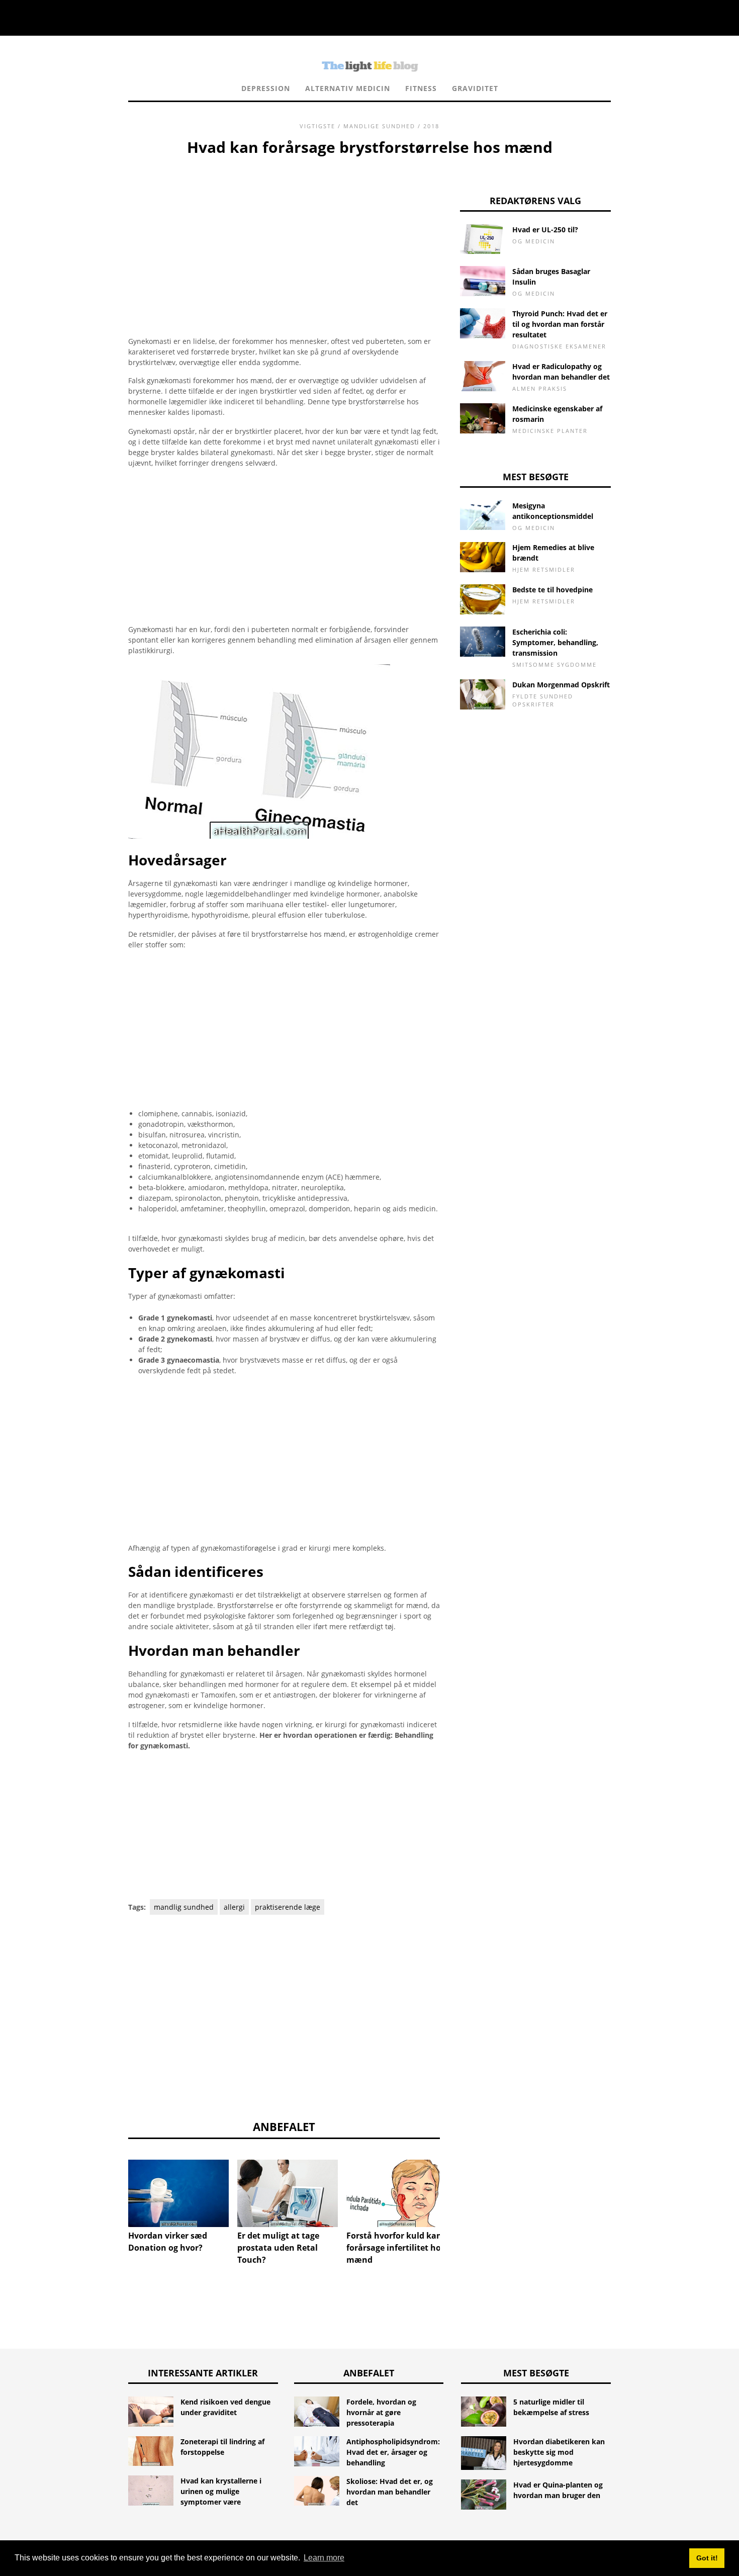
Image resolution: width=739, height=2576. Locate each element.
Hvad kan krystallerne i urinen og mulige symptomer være (221, 2491)
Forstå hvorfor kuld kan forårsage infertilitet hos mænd (396, 2248)
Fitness (421, 88)
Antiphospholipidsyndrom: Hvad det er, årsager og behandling (393, 2452)
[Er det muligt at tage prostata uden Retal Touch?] (288, 2193)
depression (266, 88)
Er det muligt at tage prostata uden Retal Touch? (278, 2248)
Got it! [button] (707, 2558)
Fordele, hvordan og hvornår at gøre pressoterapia (381, 2412)
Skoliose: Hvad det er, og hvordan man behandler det (390, 2492)
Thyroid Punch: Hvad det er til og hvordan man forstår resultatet (560, 324)
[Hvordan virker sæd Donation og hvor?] (178, 2193)
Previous (113, 2186)
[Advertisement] (284, 234)
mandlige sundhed (379, 126)
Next (455, 2186)
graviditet (475, 88)
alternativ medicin (348, 88)
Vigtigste (317, 126)
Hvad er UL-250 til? (545, 230)
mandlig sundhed (184, 1907)
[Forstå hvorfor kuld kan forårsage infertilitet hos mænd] (397, 2193)
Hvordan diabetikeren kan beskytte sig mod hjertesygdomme (559, 2452)
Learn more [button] (324, 2558)
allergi (234, 1907)
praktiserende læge (288, 1907)
